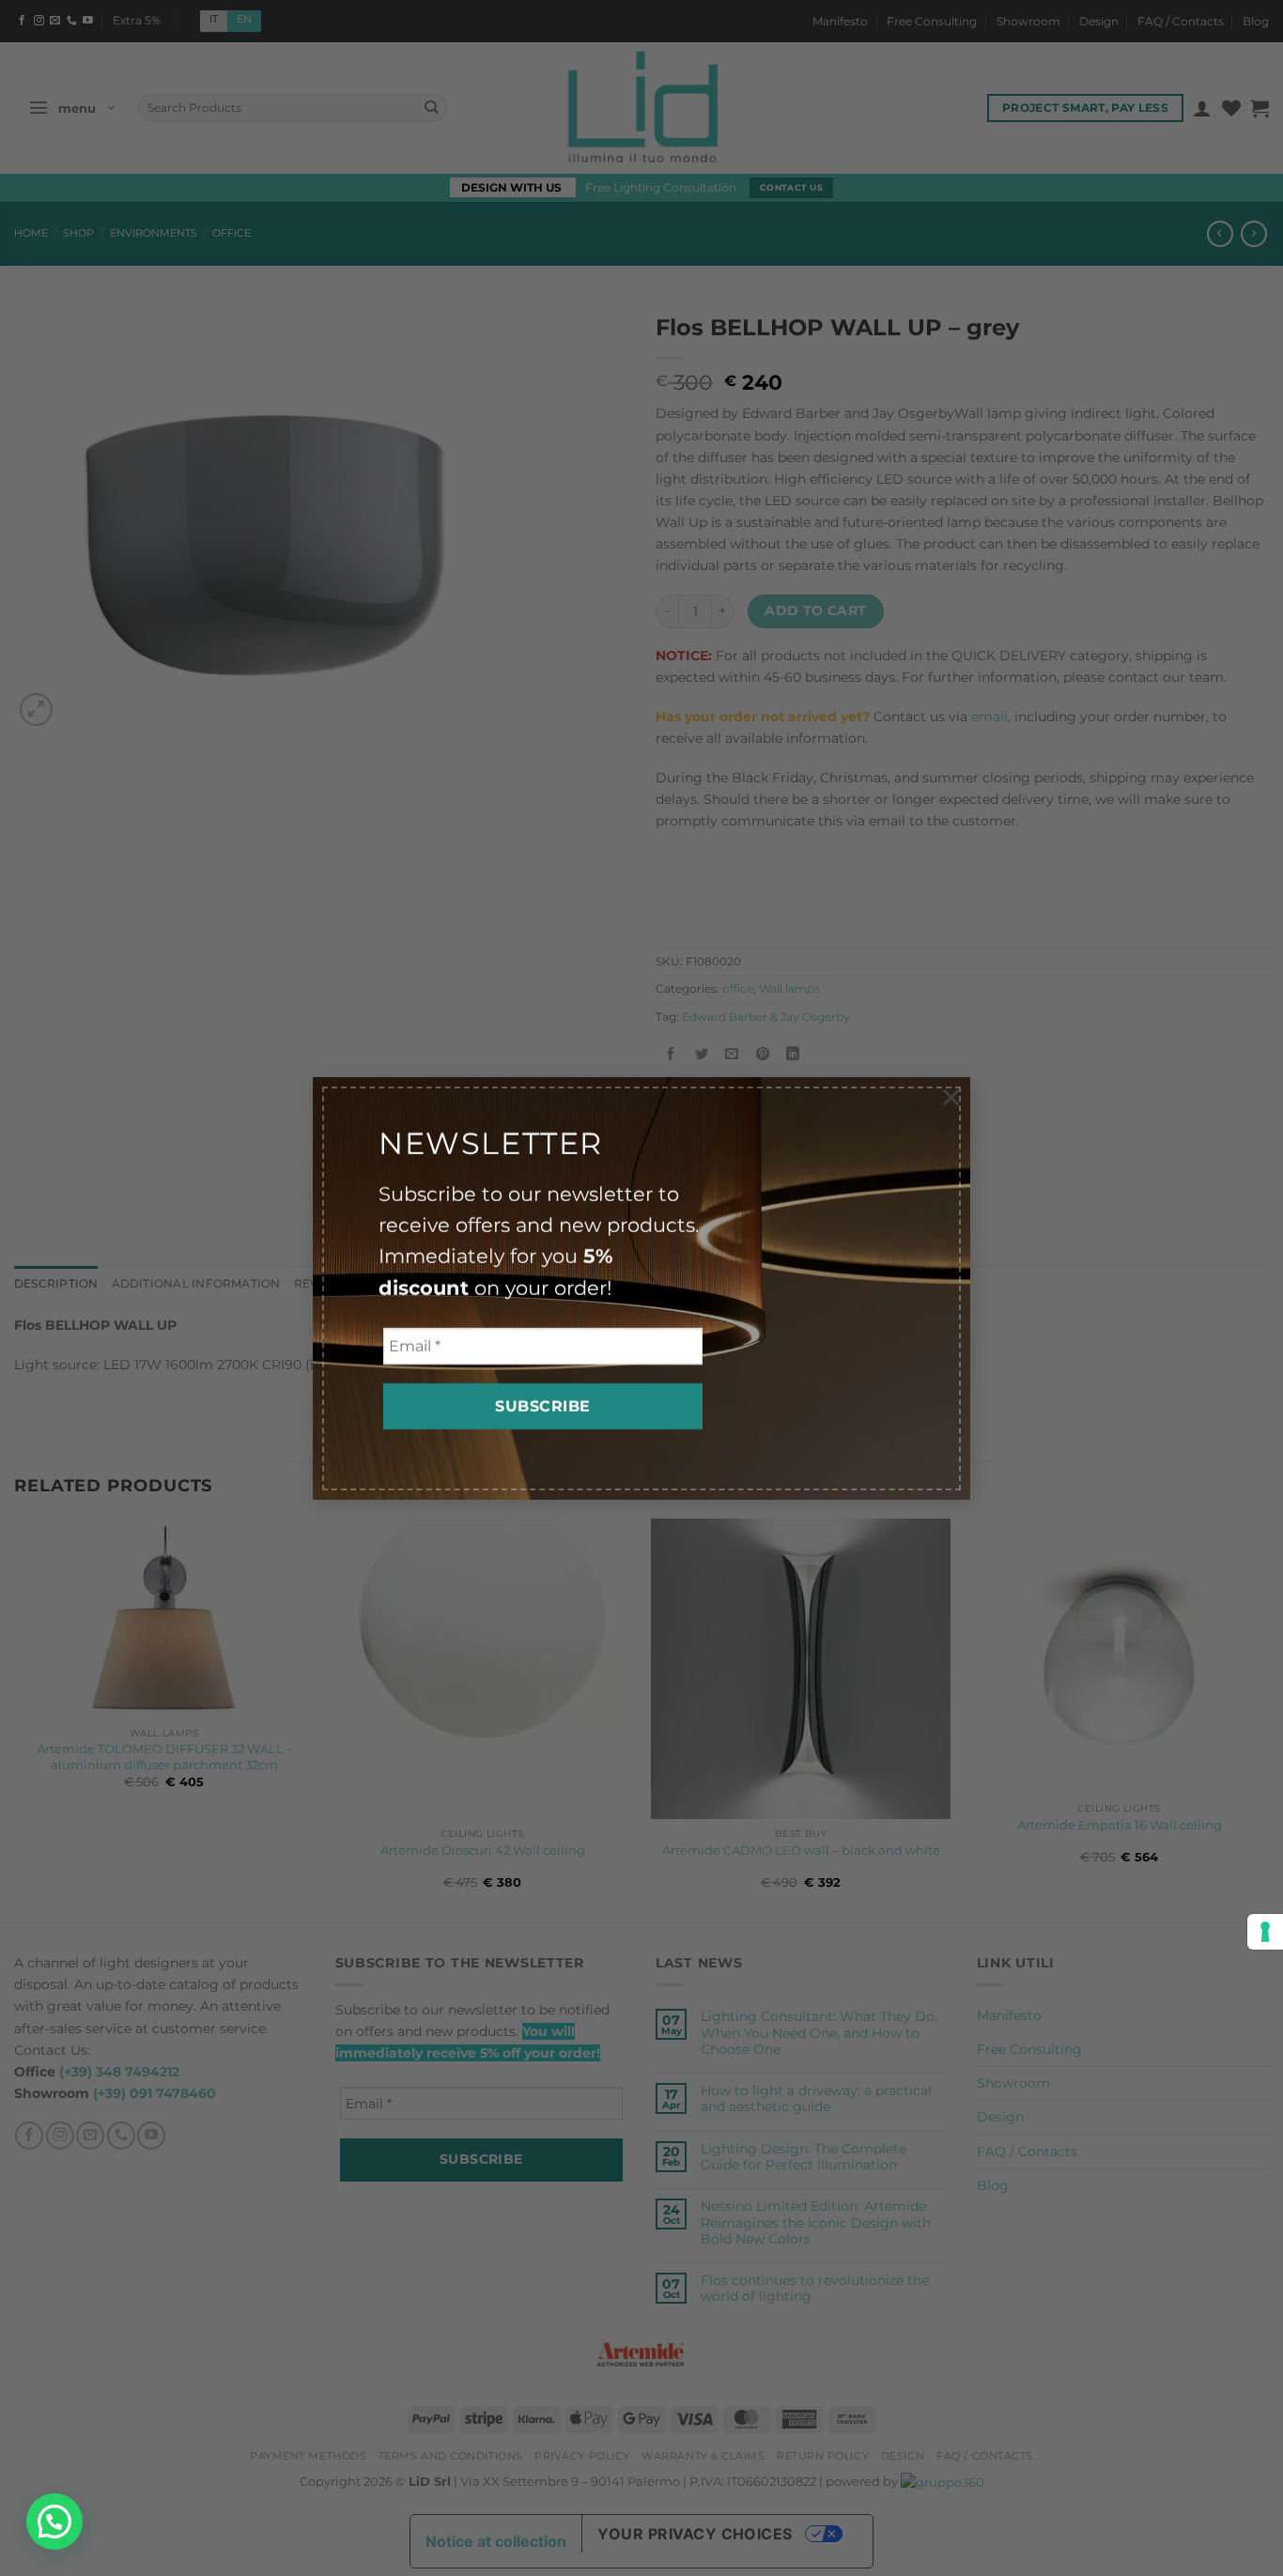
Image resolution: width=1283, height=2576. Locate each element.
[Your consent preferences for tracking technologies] (1265, 1932)
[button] (54, 2522)
